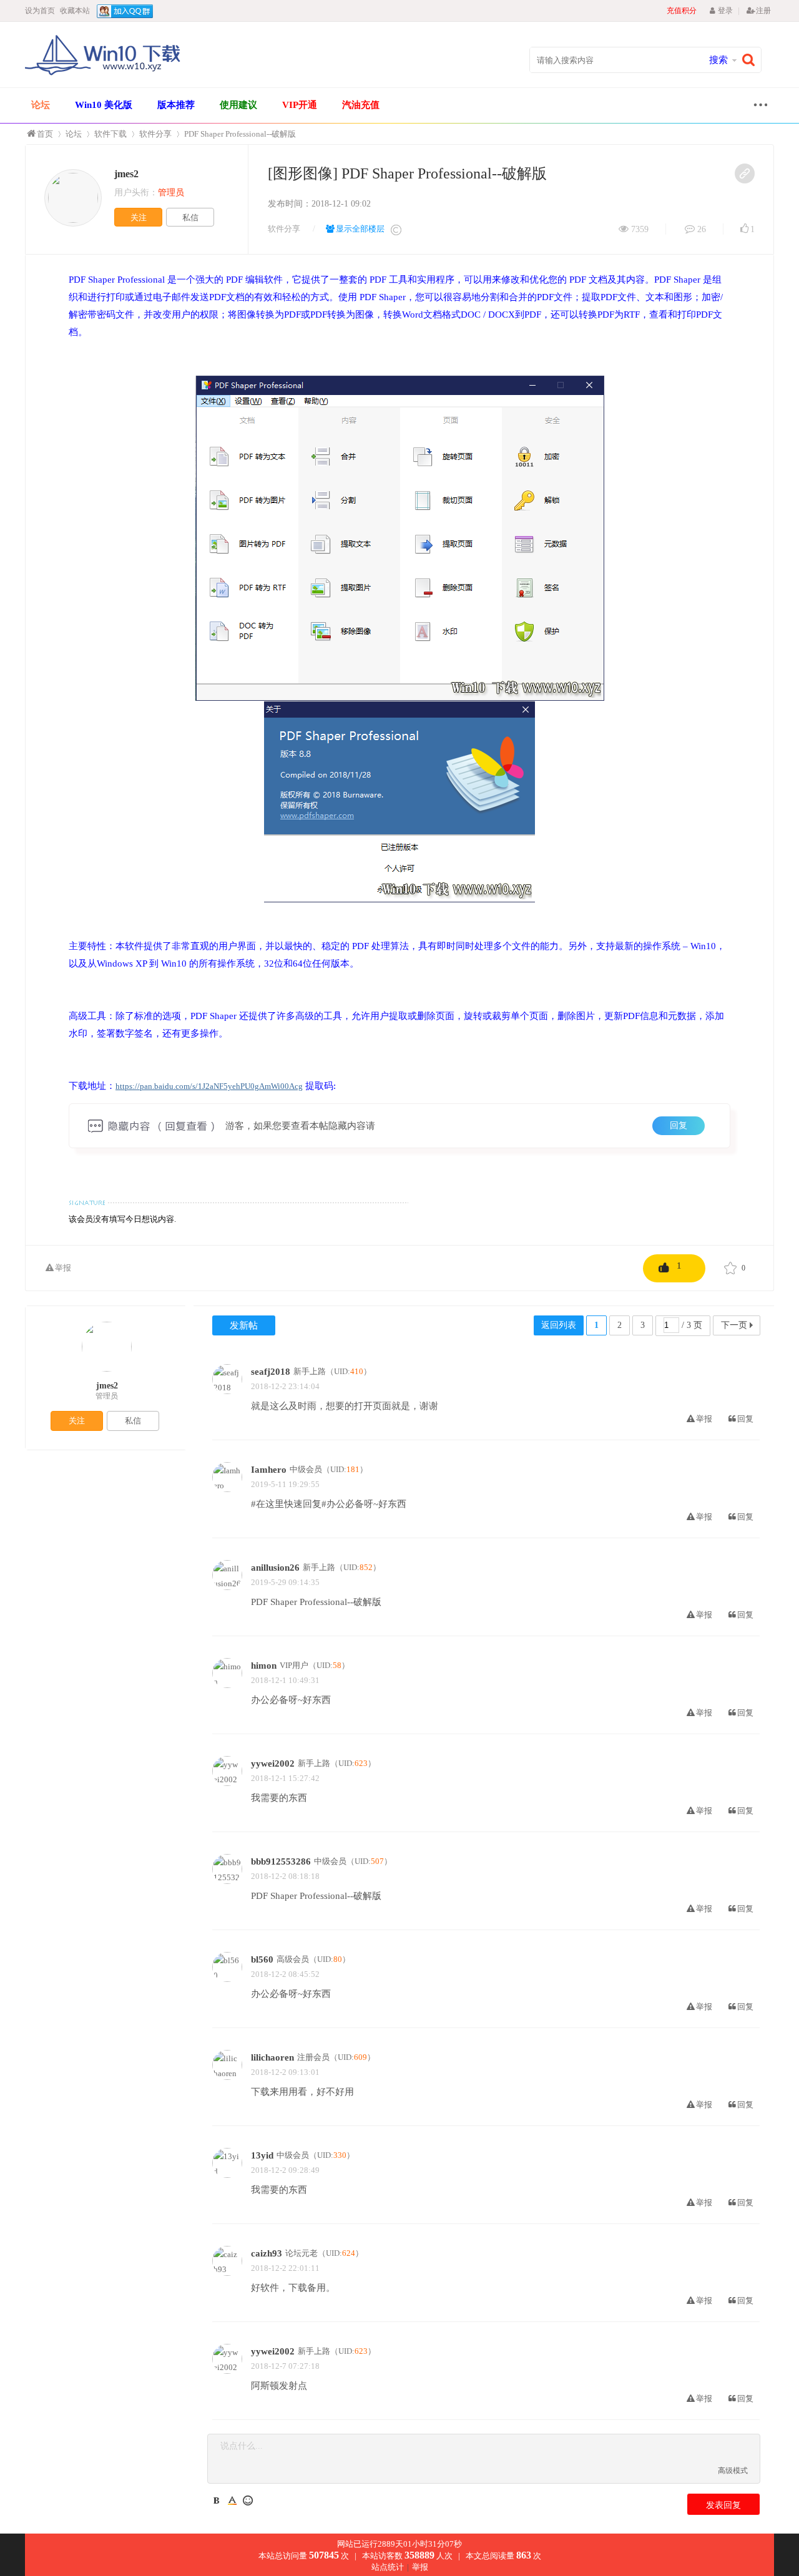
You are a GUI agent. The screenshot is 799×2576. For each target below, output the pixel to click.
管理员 (107, 1396)
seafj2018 (271, 1372)
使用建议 (238, 105)
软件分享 (155, 134)
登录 (725, 11)
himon (264, 1666)
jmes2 (126, 174)
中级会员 (306, 1469)
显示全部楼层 (360, 229)
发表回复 (723, 2505)
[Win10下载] (103, 74)
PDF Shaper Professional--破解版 (240, 134)
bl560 (262, 1959)
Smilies (248, 2500)
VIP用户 (294, 1665)
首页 (45, 134)
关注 (139, 217)
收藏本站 (75, 11)
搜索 (718, 60)
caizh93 (267, 2253)
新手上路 (310, 1371)
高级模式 (733, 2471)
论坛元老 (301, 2253)
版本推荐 (176, 105)
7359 (640, 229)
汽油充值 (361, 105)
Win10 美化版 (104, 105)
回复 (679, 1125)
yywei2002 (273, 1764)
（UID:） (349, 1371)
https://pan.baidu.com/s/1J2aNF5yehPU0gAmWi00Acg (209, 1086)
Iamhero (269, 1470)
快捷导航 (757, 106)
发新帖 (244, 1325)
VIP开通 (300, 105)
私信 (190, 217)
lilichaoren (272, 2057)
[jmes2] (73, 198)
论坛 (41, 105)
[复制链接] (745, 173)
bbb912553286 (281, 1861)
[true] (752, 60)
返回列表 (559, 1325)
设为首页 (40, 11)
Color (232, 2500)
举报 (63, 1268)
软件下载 (110, 134)
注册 (763, 11)
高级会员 (293, 1959)
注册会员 (313, 2057)
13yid (262, 2155)
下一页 (734, 1325)
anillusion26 (275, 1568)
